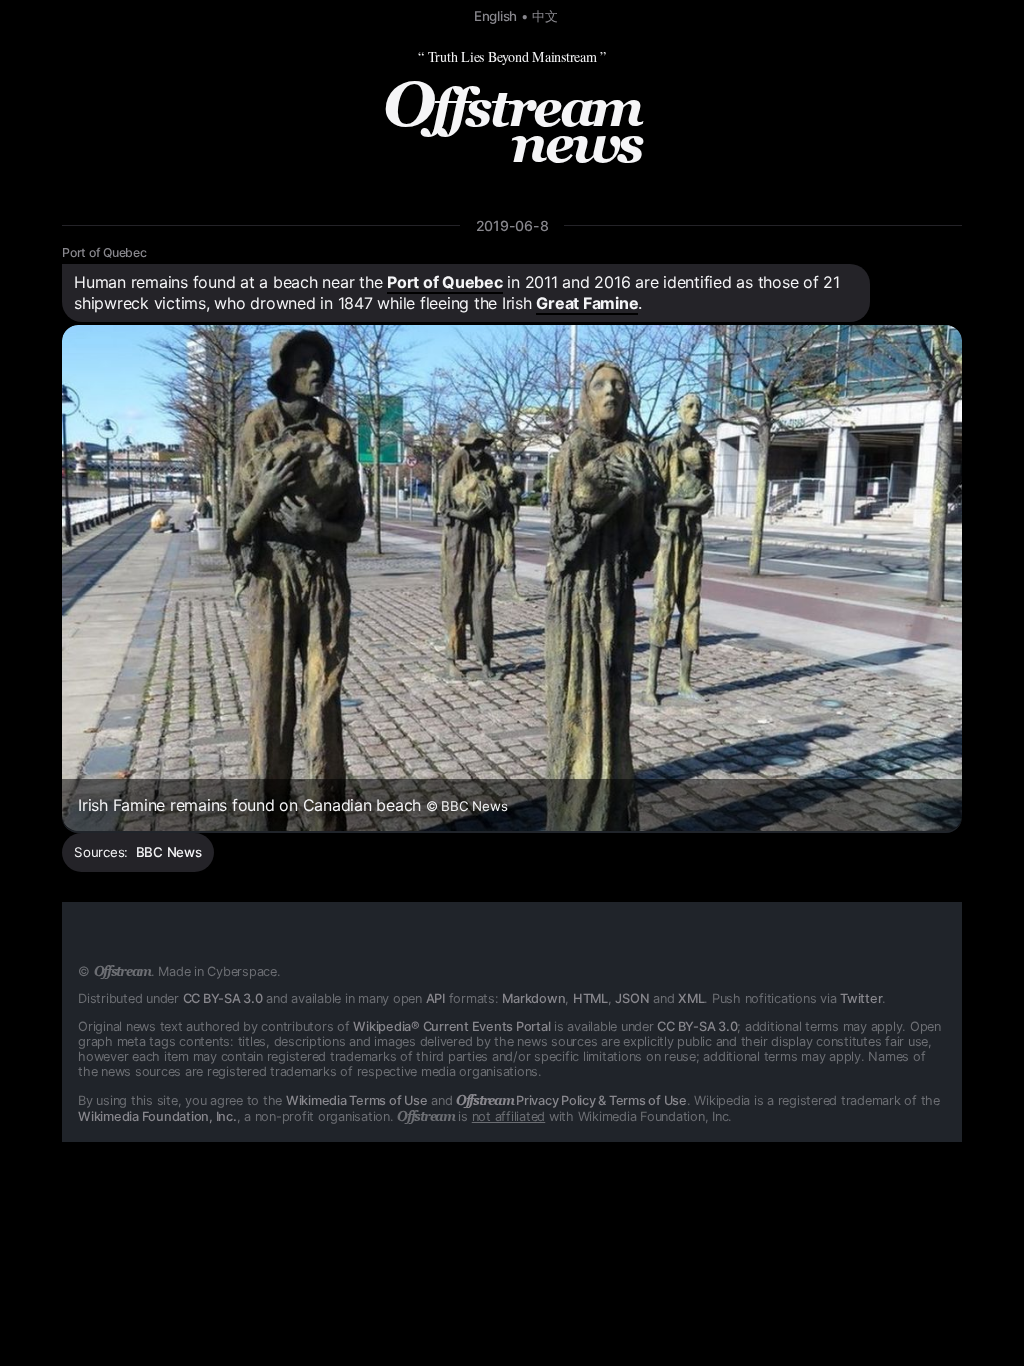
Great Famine (587, 303)
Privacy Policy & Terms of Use (571, 1100)
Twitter (861, 998)
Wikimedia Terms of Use (357, 1100)
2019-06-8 (512, 225)
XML (691, 998)
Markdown (533, 998)
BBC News (169, 852)
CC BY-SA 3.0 (223, 998)
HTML (590, 998)
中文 (545, 16)
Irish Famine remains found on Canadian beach (292, 805)
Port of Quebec (104, 252)
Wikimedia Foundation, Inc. (157, 1116)
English (495, 16)
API (435, 998)
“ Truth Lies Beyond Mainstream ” (512, 56)
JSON (632, 998)
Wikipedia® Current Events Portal (451, 1026)
